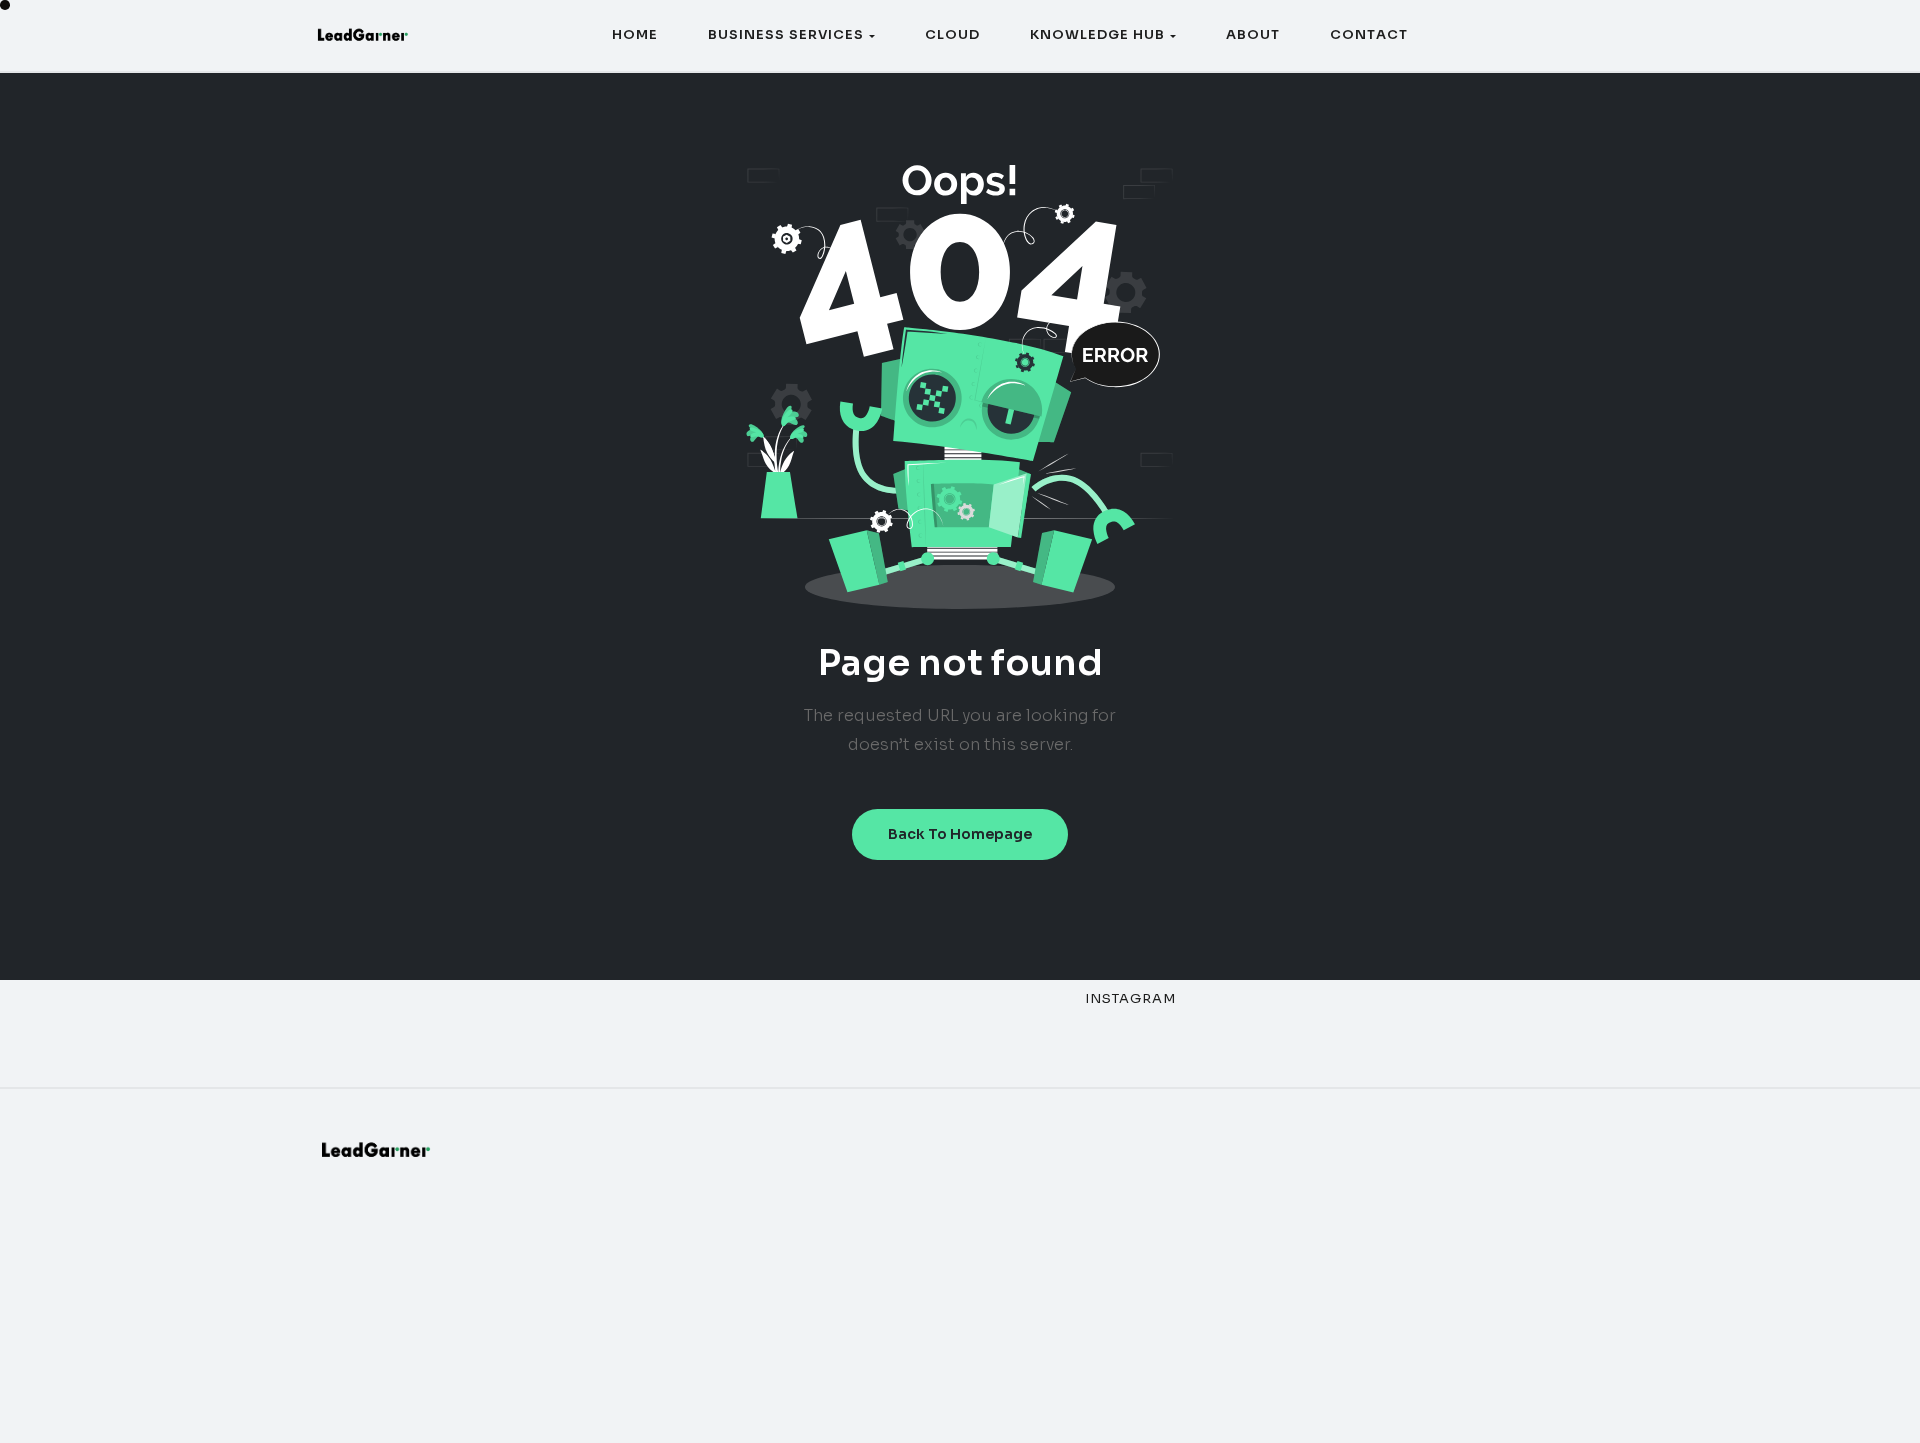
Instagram (1130, 997)
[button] (791, 35)
